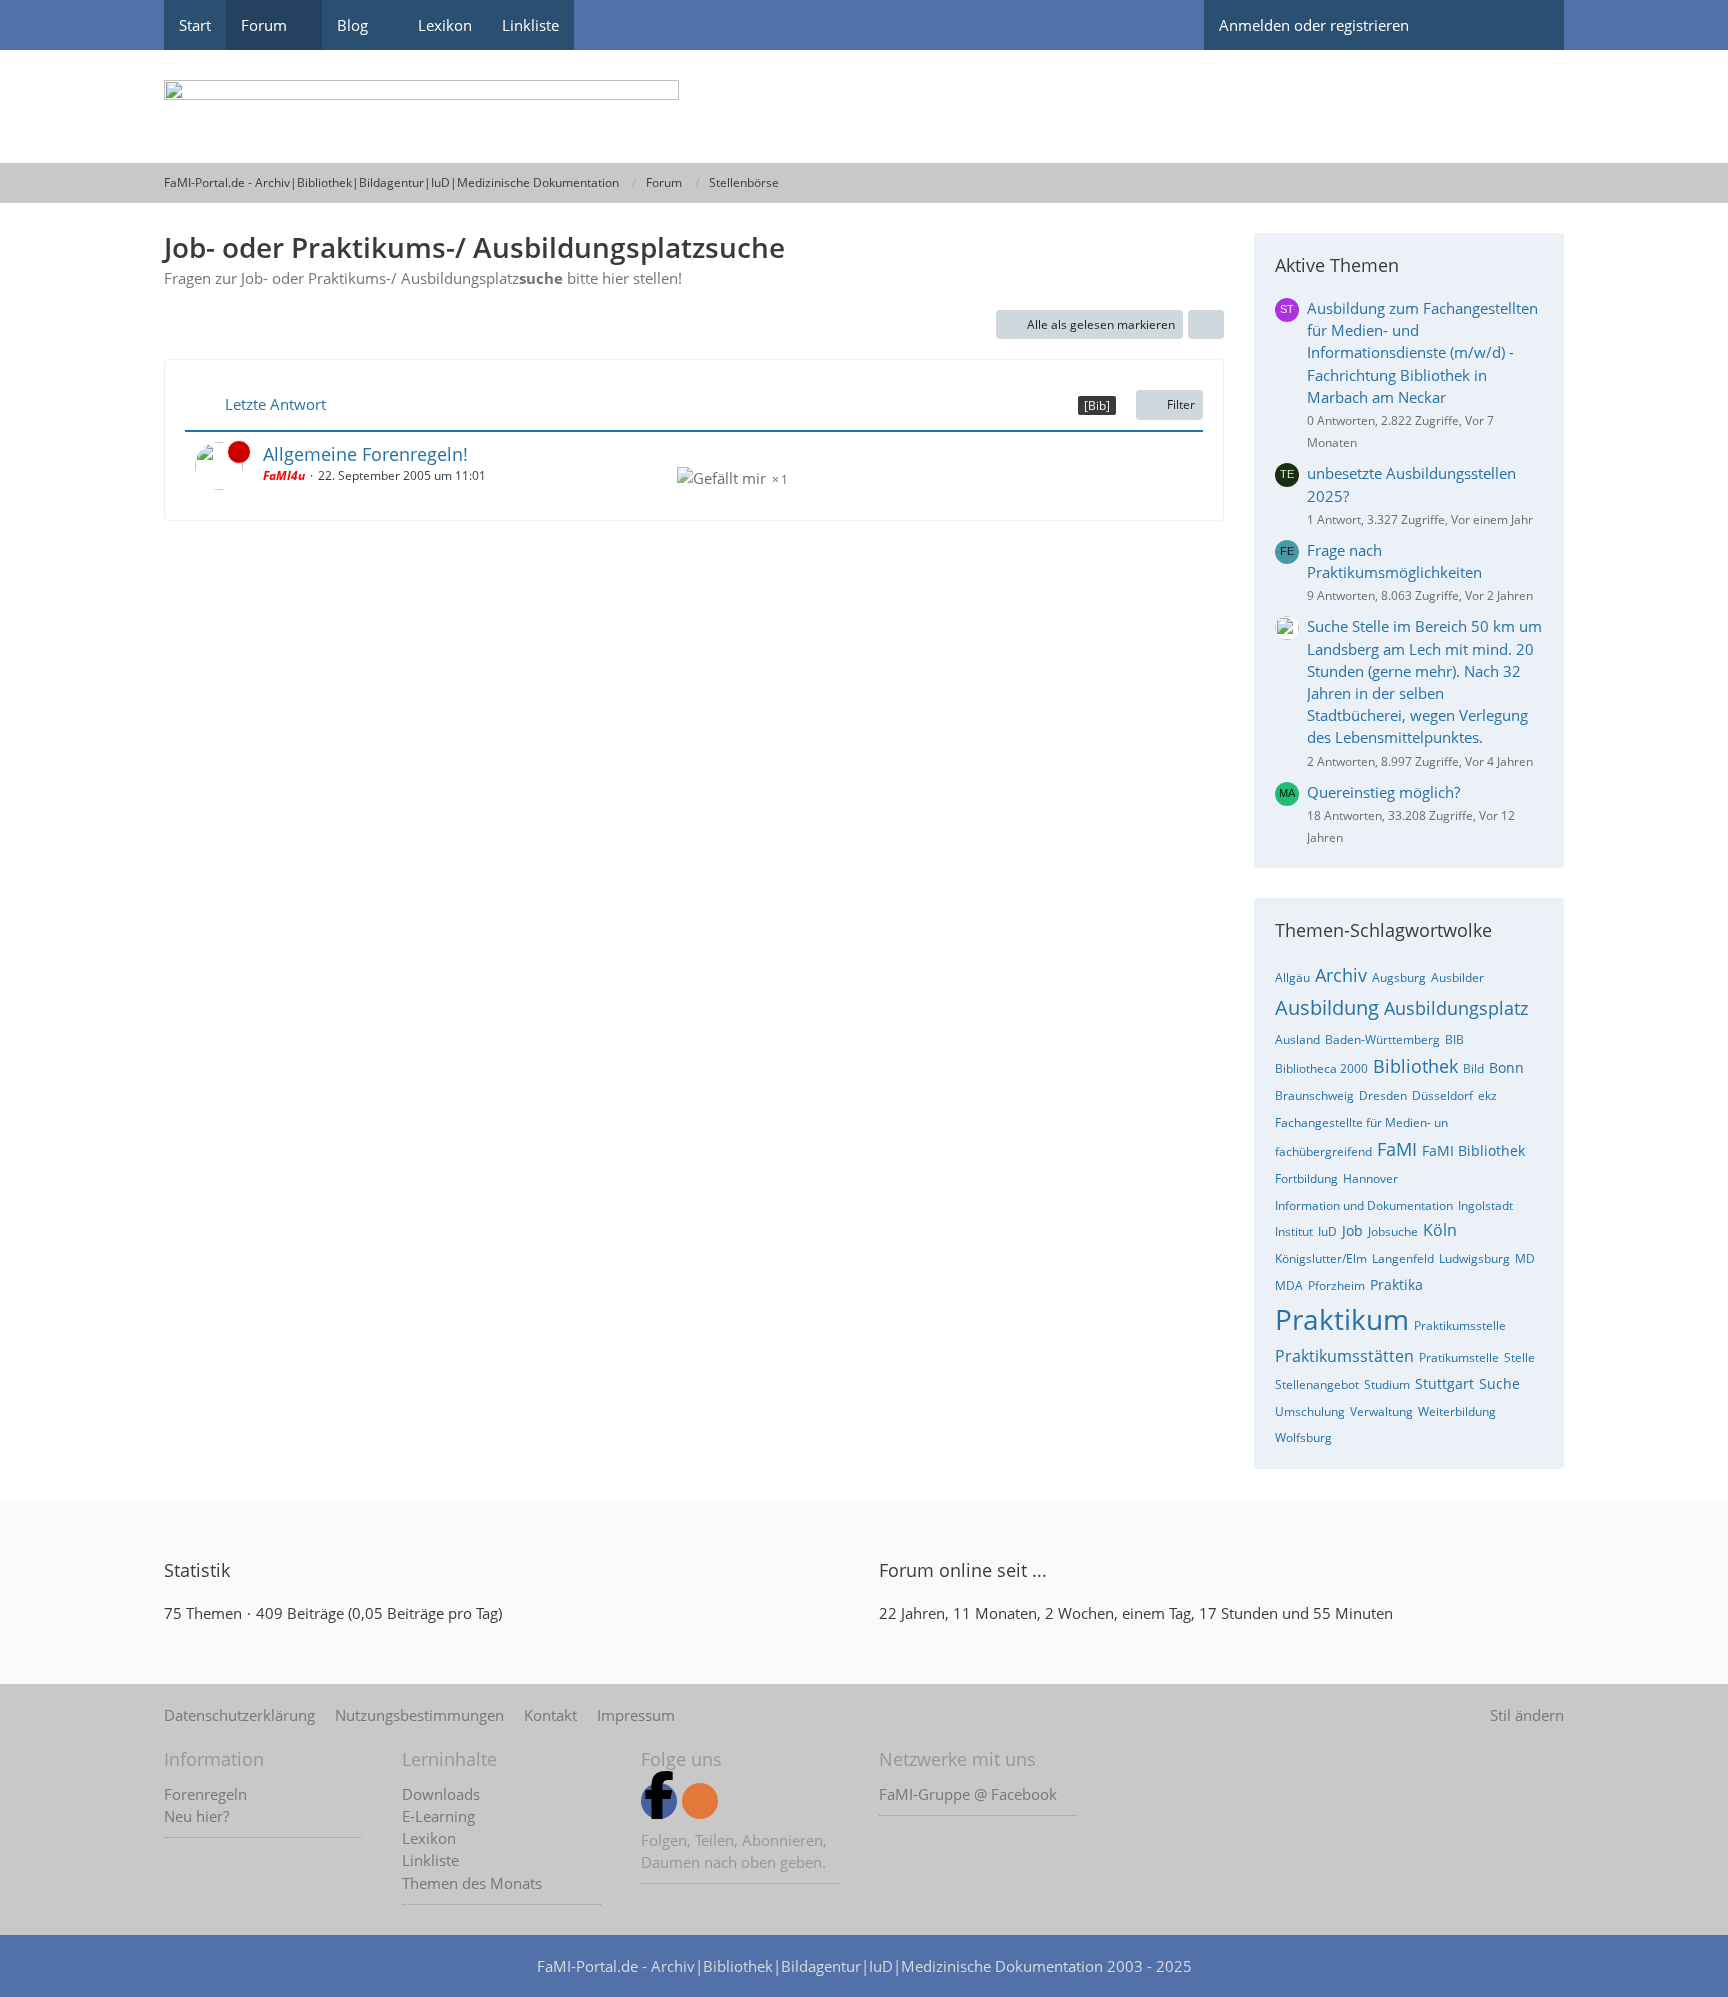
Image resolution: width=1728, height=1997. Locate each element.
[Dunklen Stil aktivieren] (1459, 25)
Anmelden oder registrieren (1314, 25)
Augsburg (1399, 977)
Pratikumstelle (1459, 1357)
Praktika (1396, 1284)
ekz (1487, 1095)
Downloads (441, 1794)
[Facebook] (659, 1801)
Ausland (1297, 1039)
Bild (1473, 1068)
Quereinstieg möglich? (1383, 792)
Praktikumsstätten (1344, 1356)
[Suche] (1529, 25)
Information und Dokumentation (1364, 1205)
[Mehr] (1206, 325)
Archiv (1341, 975)
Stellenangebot (1317, 1384)
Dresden (1383, 1095)
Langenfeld (1403, 1258)
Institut (1294, 1231)
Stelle (1519, 1357)
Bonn (1506, 1067)
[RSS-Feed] (700, 1801)
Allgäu (1292, 977)
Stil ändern (1527, 1715)
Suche (1499, 1383)
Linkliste (430, 1860)
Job (1352, 1230)
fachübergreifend (1323, 1151)
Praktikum (1342, 1319)
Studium (1387, 1384)
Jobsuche (1393, 1231)
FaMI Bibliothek (1473, 1150)
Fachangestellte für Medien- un (1361, 1122)
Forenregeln (205, 1794)
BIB (1454, 1039)
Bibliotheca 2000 (1321, 1068)
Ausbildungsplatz (1456, 1008)
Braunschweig (1314, 1095)
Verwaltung (1381, 1411)
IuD (1327, 1231)
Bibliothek (1415, 1066)
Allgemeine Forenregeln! (365, 454)
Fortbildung (1306, 1178)
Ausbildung (1327, 1007)
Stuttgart (1444, 1383)
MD (1525, 1258)
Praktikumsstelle (1460, 1325)
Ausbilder (1457, 977)
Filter (1181, 404)
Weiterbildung (1457, 1411)
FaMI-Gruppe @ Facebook (968, 1794)
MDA (1289, 1285)
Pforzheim (1336, 1285)
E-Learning (438, 1816)
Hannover (1370, 1178)
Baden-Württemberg (1382, 1039)
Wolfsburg (1303, 1437)
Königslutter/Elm (1321, 1258)
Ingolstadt (1485, 1205)
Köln (1440, 1230)
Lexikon (429, 1838)
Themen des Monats (472, 1883)
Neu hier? (196, 1816)
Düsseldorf (1442, 1095)
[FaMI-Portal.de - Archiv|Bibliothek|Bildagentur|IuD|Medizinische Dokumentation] (864, 106)
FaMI (1397, 1149)
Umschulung (1310, 1411)
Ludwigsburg (1474, 1258)
